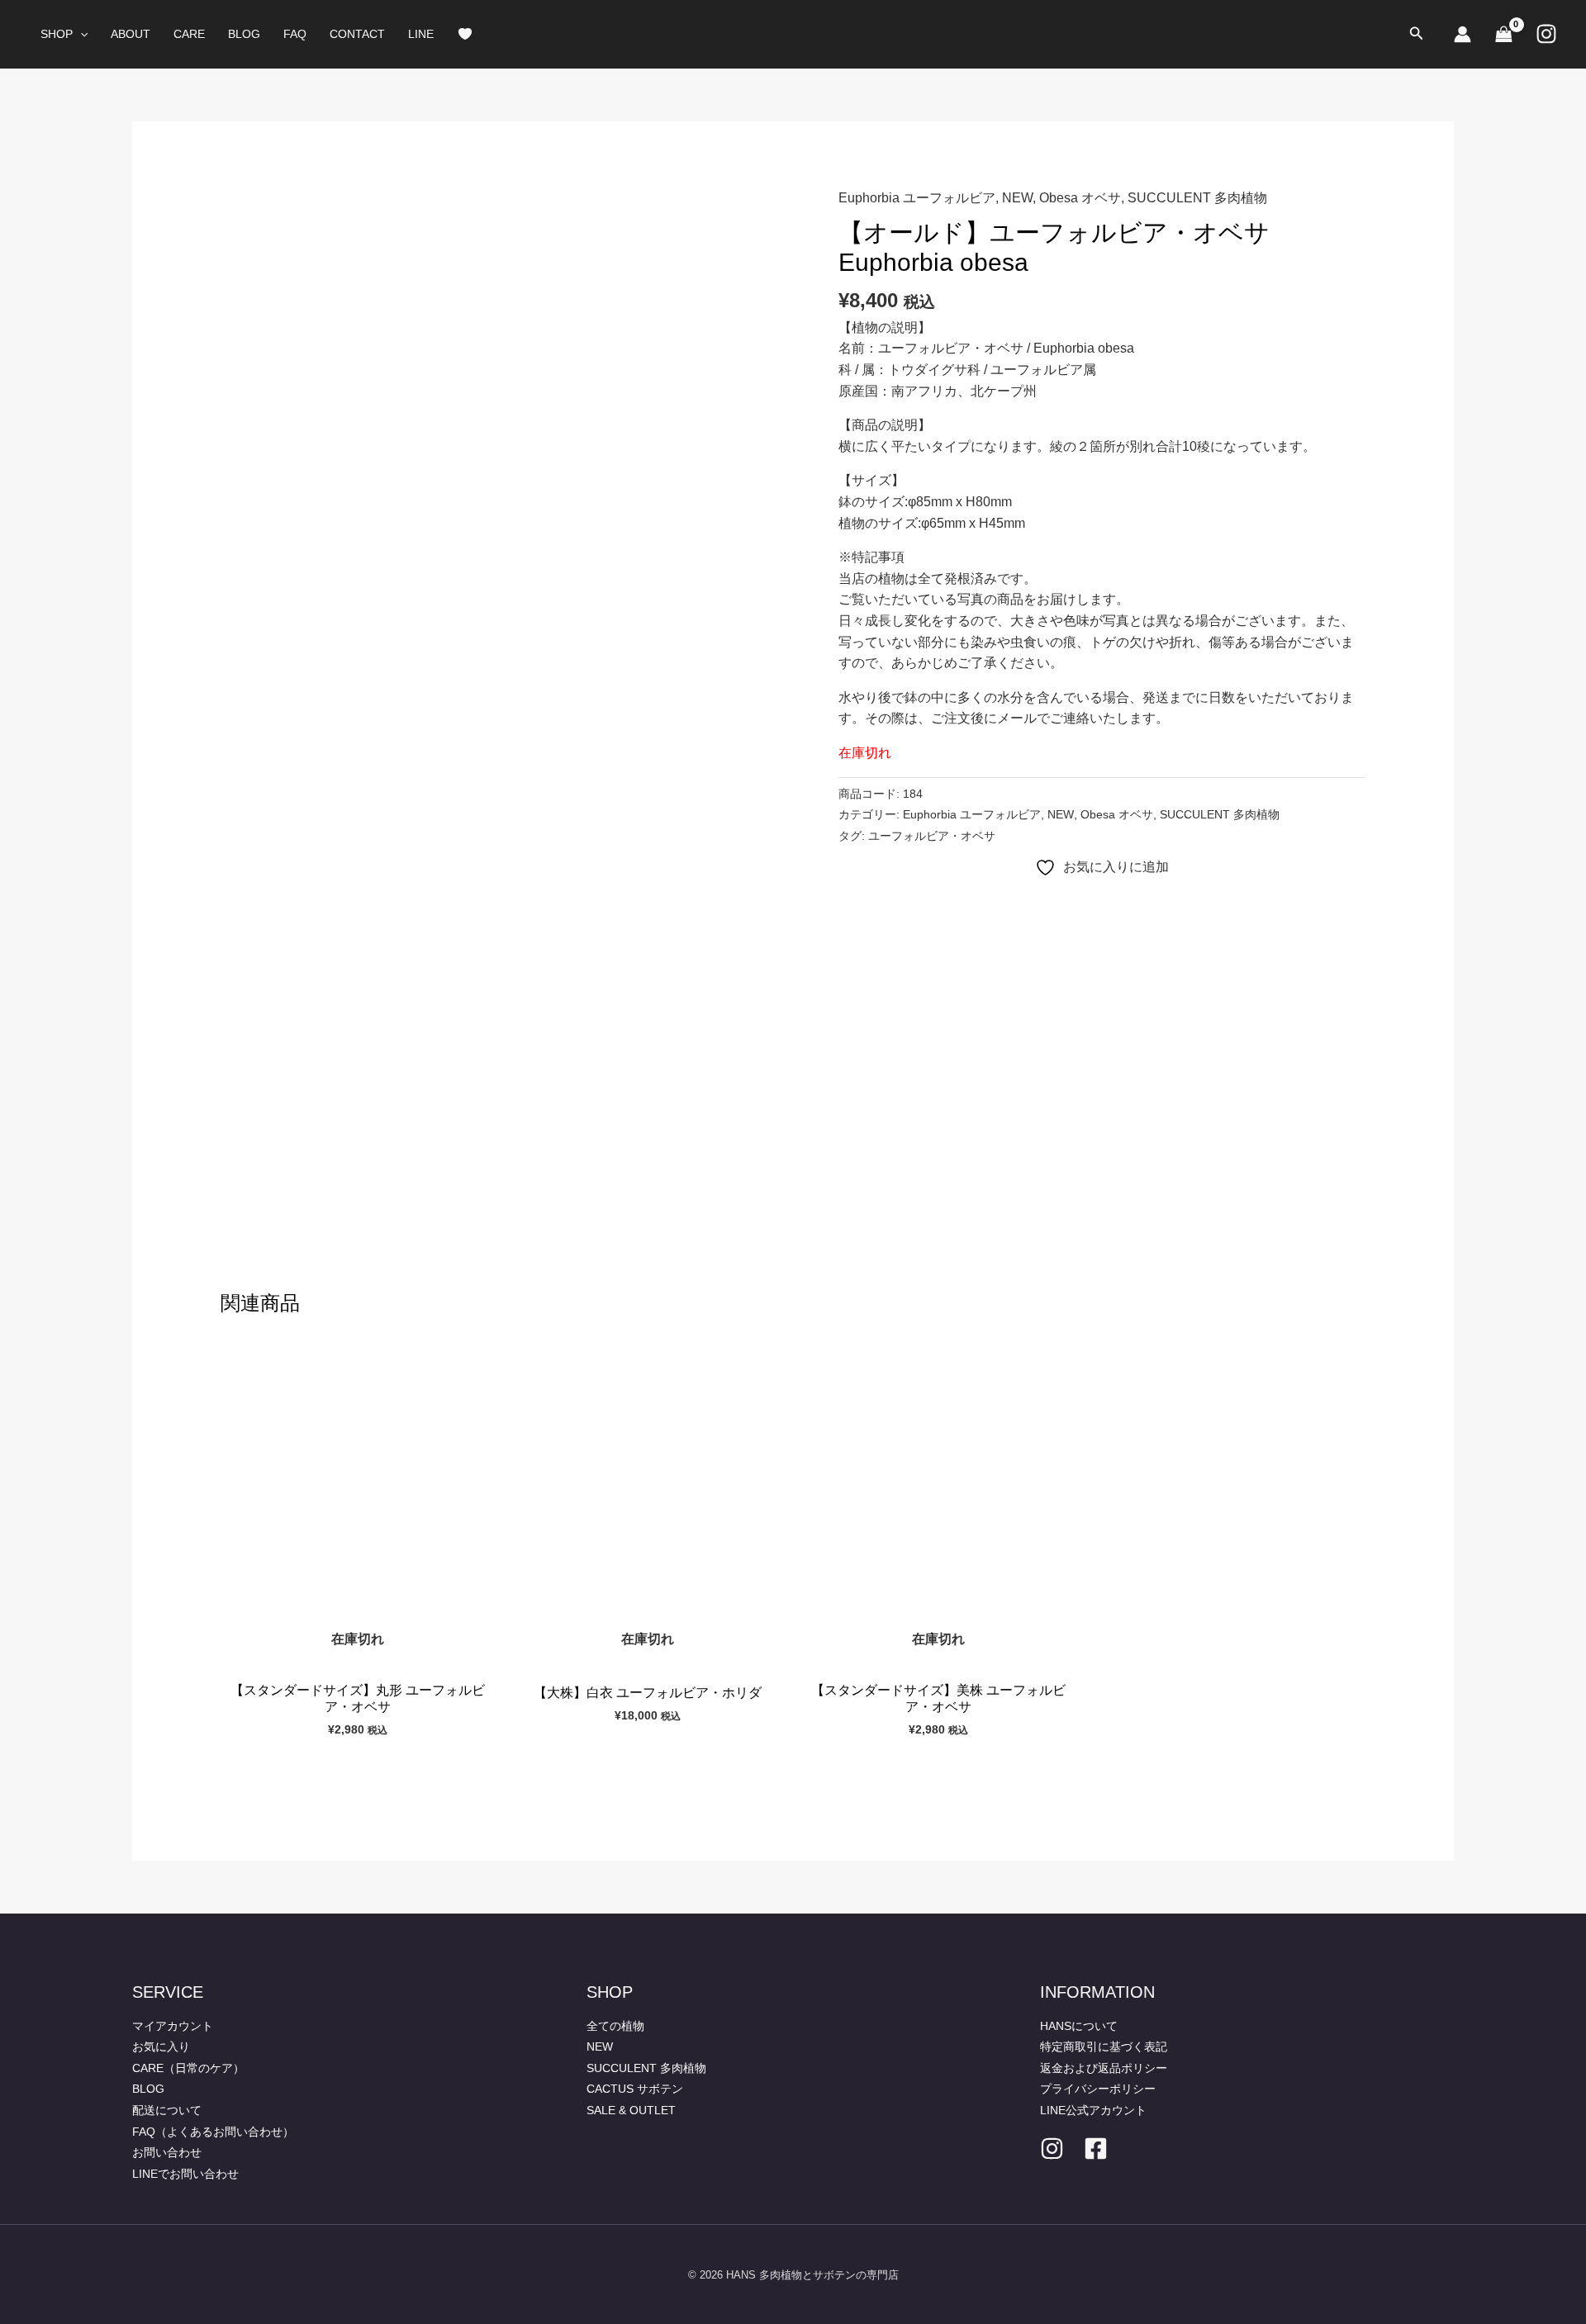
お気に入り (161, 2047)
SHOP (57, 34)
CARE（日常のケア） (188, 2068)
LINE (421, 34)
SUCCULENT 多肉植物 (1197, 198)
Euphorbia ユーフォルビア (917, 198)
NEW (1017, 198)
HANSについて (1079, 2026)
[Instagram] (1546, 34)
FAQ (295, 34)
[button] (80, 34)
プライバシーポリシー (1098, 2089)
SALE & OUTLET (631, 2110)
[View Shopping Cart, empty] (1503, 34)
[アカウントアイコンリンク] (1463, 34)
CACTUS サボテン (635, 2089)
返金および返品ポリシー (1104, 2068)
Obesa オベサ (1080, 198)
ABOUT (131, 34)
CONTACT (357, 34)
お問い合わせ (167, 2152)
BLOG (244, 34)
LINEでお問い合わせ (185, 2174)
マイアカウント (173, 2026)
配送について (167, 2110)
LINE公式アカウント (1093, 2110)
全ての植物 (615, 2026)
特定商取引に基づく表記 (1104, 2047)
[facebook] (1096, 2149)
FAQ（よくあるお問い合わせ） (213, 2132)
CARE (189, 34)
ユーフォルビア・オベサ (932, 836)
